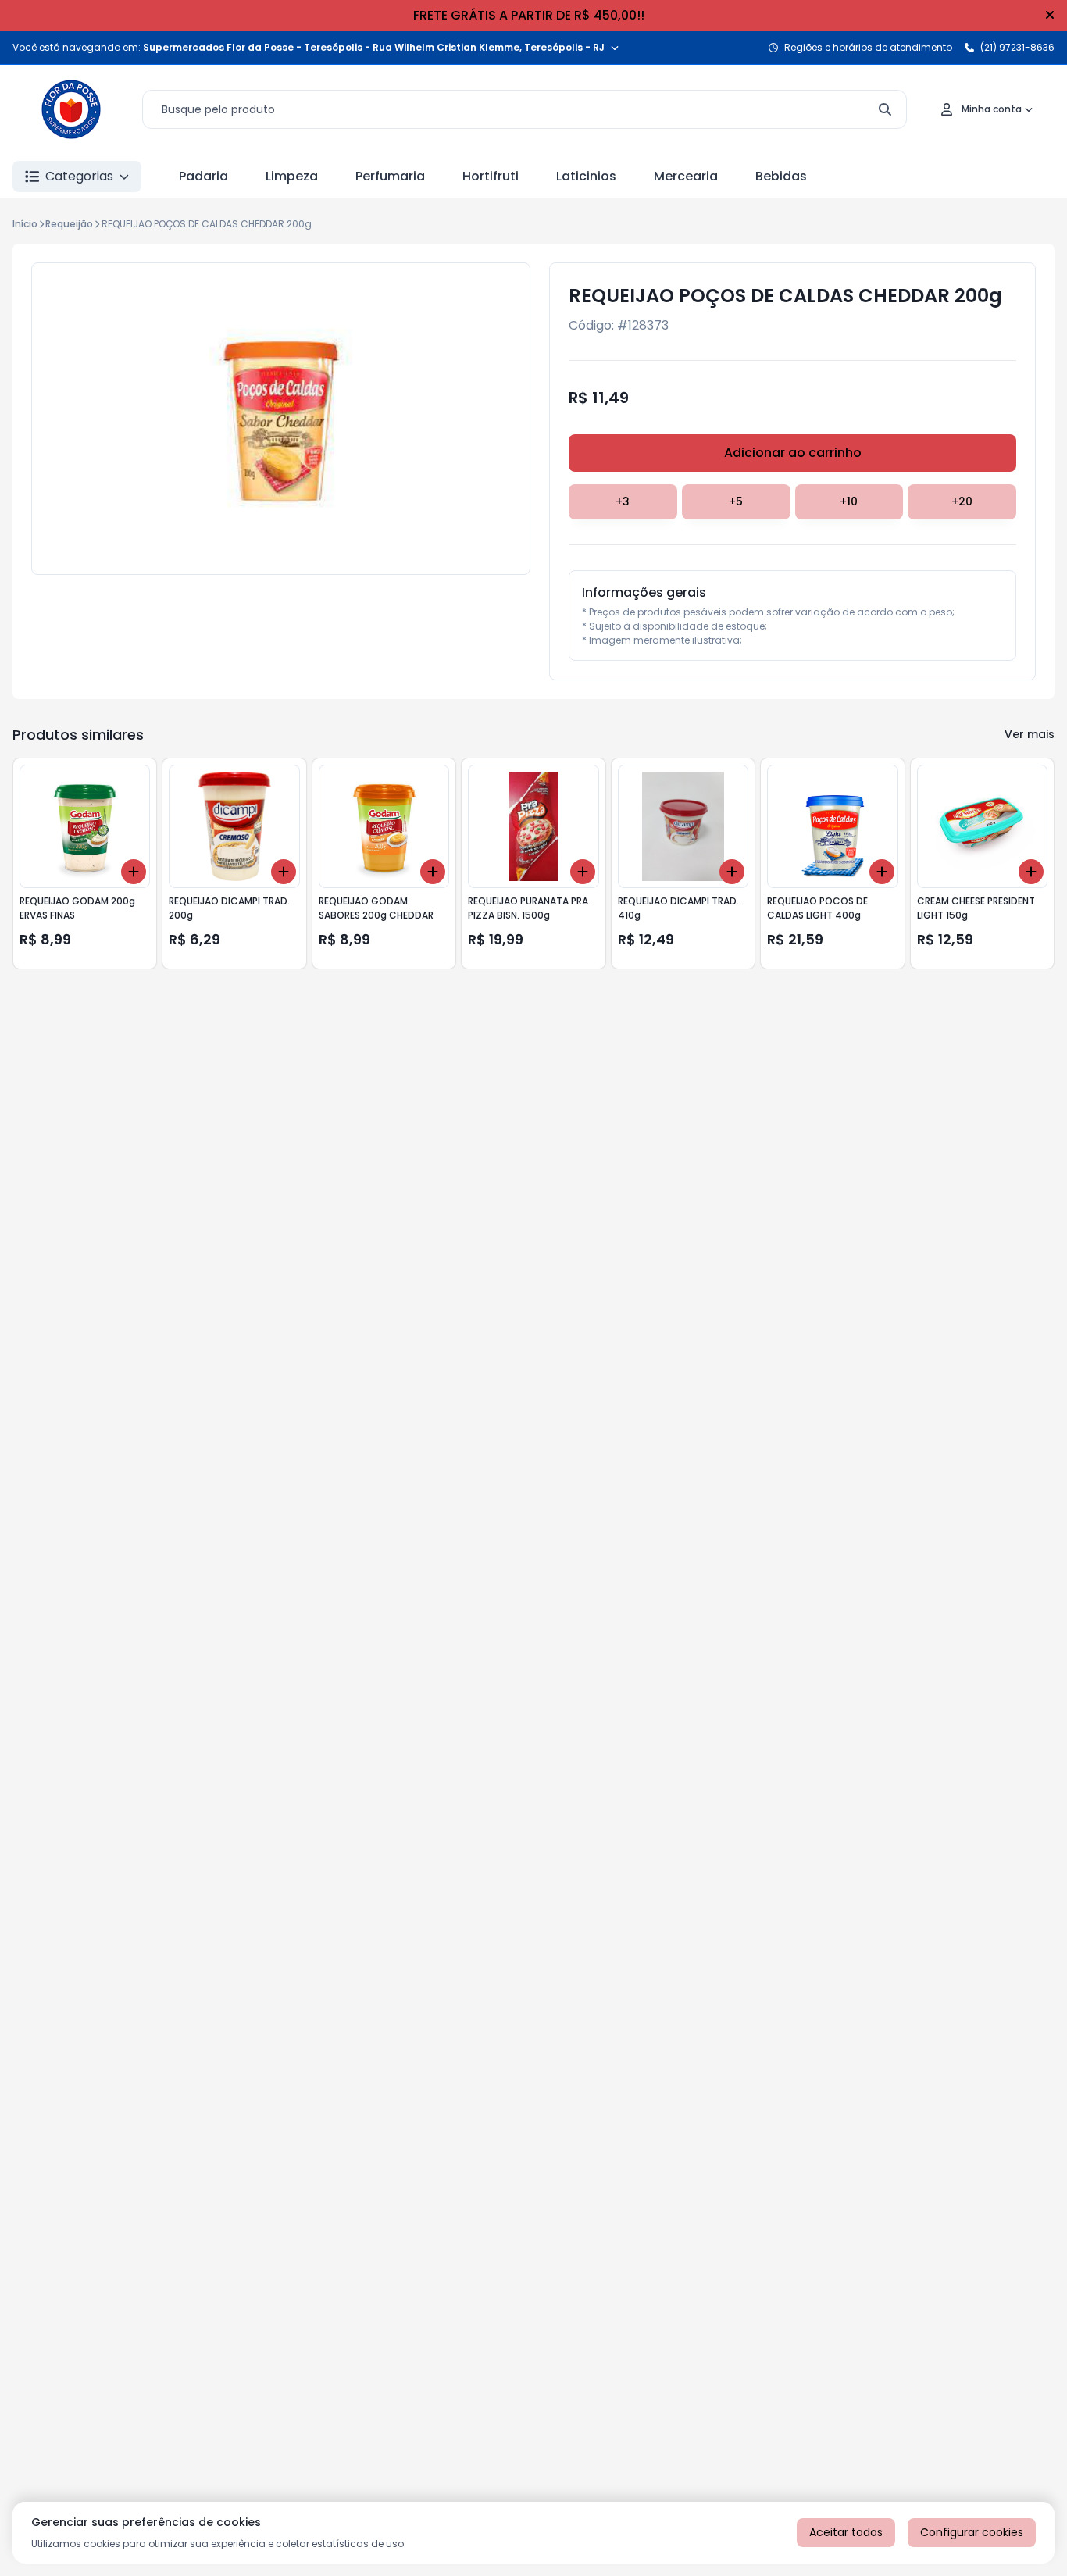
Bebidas (781, 176)
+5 (736, 501)
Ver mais (1030, 734)
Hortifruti (491, 176)
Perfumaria (390, 176)
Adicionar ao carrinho (793, 453)
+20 (962, 501)
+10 (849, 501)
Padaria (203, 176)
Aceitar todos (846, 2532)
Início (25, 224)
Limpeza (292, 176)
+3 (623, 501)
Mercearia (686, 176)
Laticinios (586, 176)
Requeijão (69, 224)
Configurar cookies (972, 2532)
